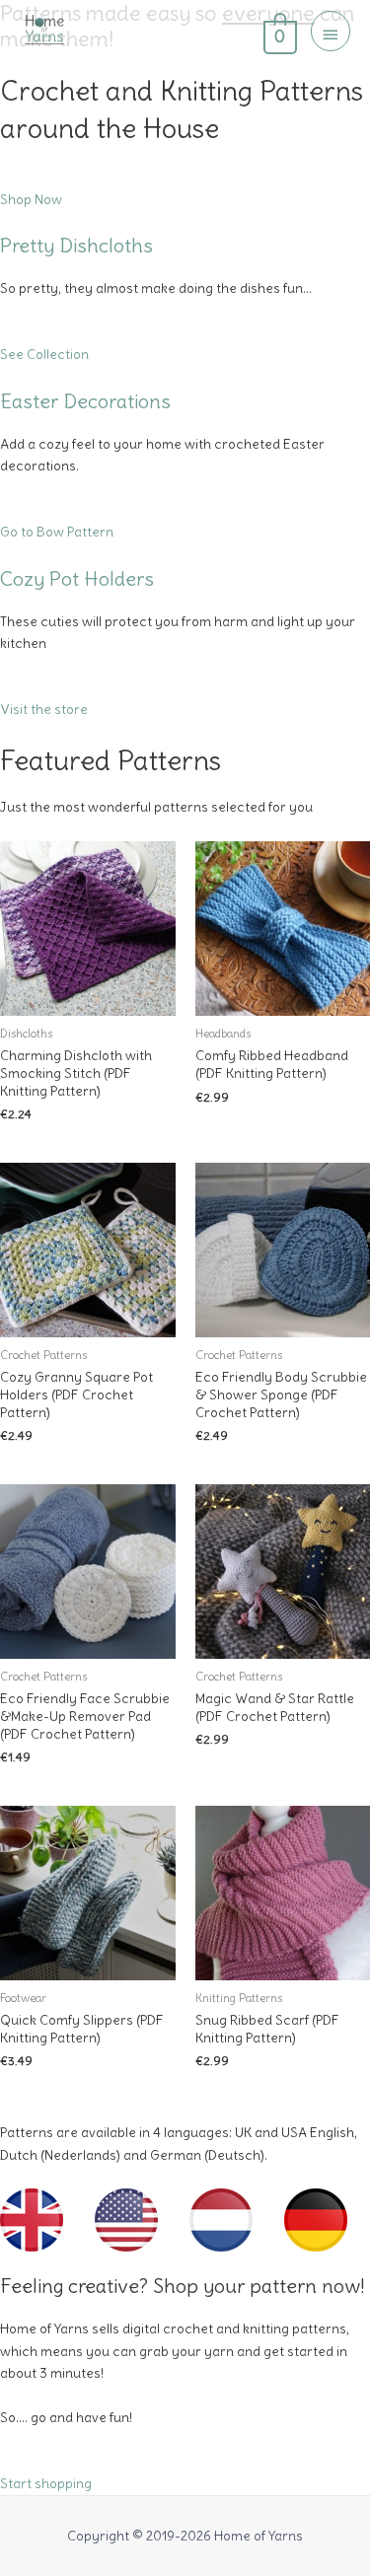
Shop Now (31, 200)
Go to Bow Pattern (57, 532)
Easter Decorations (85, 401)
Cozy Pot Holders (77, 578)
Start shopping (46, 2484)
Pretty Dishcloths (76, 245)
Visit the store (44, 710)
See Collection (44, 355)
